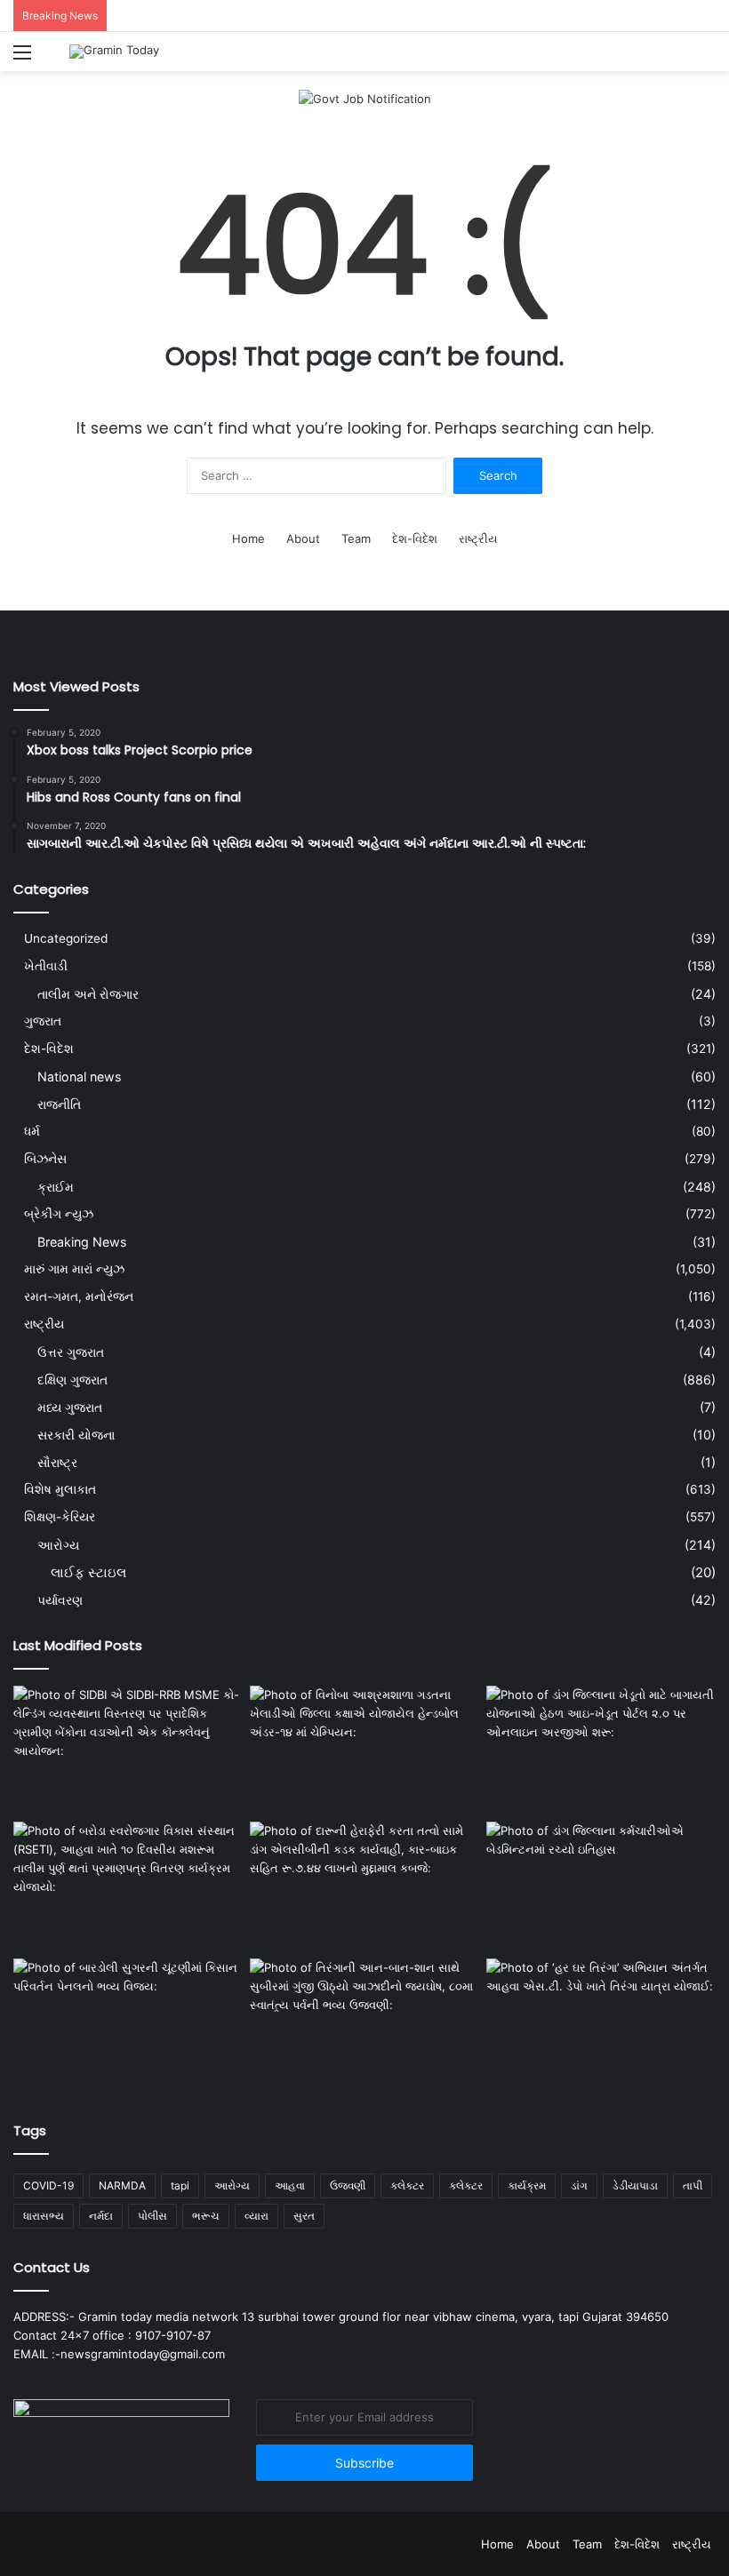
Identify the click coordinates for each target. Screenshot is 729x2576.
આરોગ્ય (58, 1545)
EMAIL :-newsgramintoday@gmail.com (119, 2354)
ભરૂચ (206, 2216)
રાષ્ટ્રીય (478, 538)
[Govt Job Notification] (365, 98)
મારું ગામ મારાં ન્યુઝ (74, 1269)
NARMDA (122, 2185)
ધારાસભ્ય (44, 2216)
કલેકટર (407, 2185)
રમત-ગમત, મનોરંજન (79, 1296)
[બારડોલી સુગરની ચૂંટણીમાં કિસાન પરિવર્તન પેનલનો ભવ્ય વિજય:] (128, 2023)
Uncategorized (66, 938)
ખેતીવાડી (46, 966)
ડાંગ (579, 2185)
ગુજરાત (43, 1021)
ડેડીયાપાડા (635, 2185)
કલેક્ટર (466, 2185)
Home (248, 538)
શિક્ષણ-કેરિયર (60, 1517)
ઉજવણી (348, 2185)
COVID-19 (48, 2185)
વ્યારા (256, 2216)
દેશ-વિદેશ (415, 538)
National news (79, 1077)
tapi (180, 2185)
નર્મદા (101, 2216)
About (303, 538)
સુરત (304, 2216)
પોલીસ (152, 2216)
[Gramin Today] (114, 52)
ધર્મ (32, 1131)
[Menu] (22, 58)
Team (356, 538)
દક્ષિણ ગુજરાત (72, 1380)
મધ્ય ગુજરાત (70, 1407)
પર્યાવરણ (60, 1600)
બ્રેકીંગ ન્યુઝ (59, 1214)
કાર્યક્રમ (527, 2185)
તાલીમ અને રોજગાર (88, 994)
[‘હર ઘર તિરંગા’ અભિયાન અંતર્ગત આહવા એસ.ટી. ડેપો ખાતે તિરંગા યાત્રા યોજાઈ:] (601, 2023)
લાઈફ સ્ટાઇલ (88, 1572)
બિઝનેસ (45, 1159)
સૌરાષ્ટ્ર (57, 1462)
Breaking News (82, 1242)
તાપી (693, 2185)
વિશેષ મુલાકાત (60, 1489)
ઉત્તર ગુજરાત (71, 1352)
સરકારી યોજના (76, 1435)
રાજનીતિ (59, 1104)
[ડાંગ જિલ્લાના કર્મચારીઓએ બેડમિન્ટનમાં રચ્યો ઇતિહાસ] (601, 1886)
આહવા (290, 2185)
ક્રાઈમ (56, 1187)
